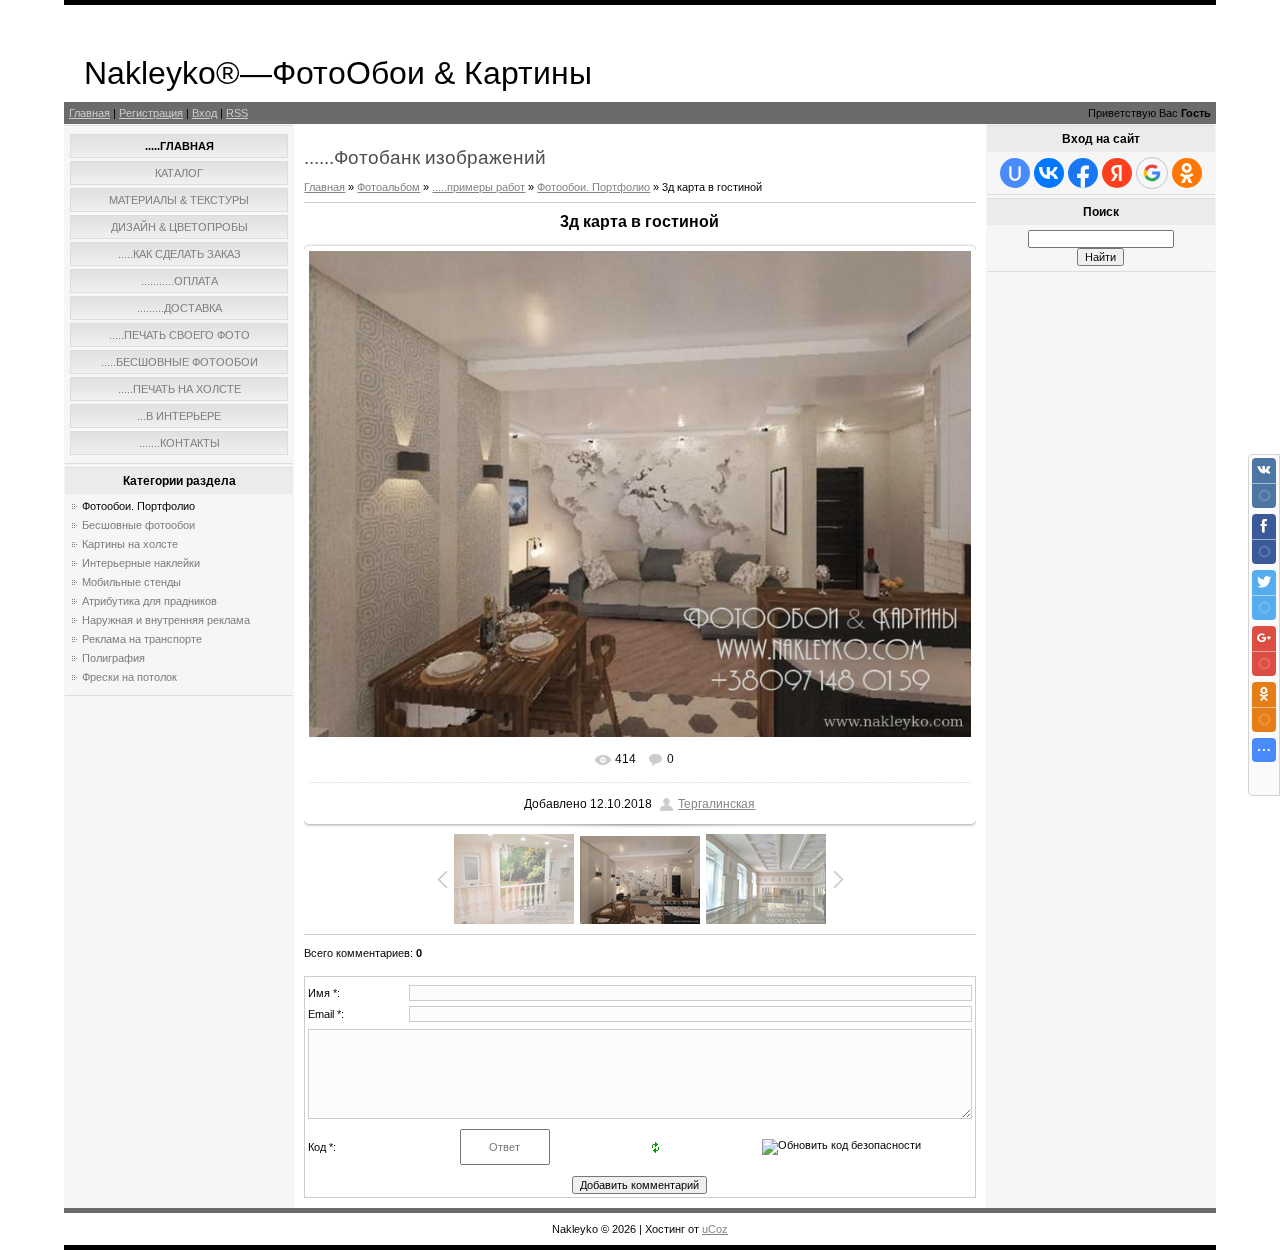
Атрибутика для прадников (149, 601)
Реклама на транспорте (142, 639)
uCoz (715, 1229)
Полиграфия (113, 658)
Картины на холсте (130, 544)
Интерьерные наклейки (141, 563)
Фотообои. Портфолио (138, 506)
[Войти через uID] (1015, 173)
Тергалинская (716, 804)
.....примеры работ (478, 187)
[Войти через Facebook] (1083, 173)
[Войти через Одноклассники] (1187, 173)
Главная (89, 113)
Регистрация (151, 113)
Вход (204, 113)
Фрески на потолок (129, 677)
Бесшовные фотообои (138, 525)
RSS (237, 113)
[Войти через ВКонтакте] (1049, 173)
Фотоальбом (388, 187)
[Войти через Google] (1152, 173)
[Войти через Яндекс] (1117, 173)
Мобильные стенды (131, 582)
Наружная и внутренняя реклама (166, 620)
